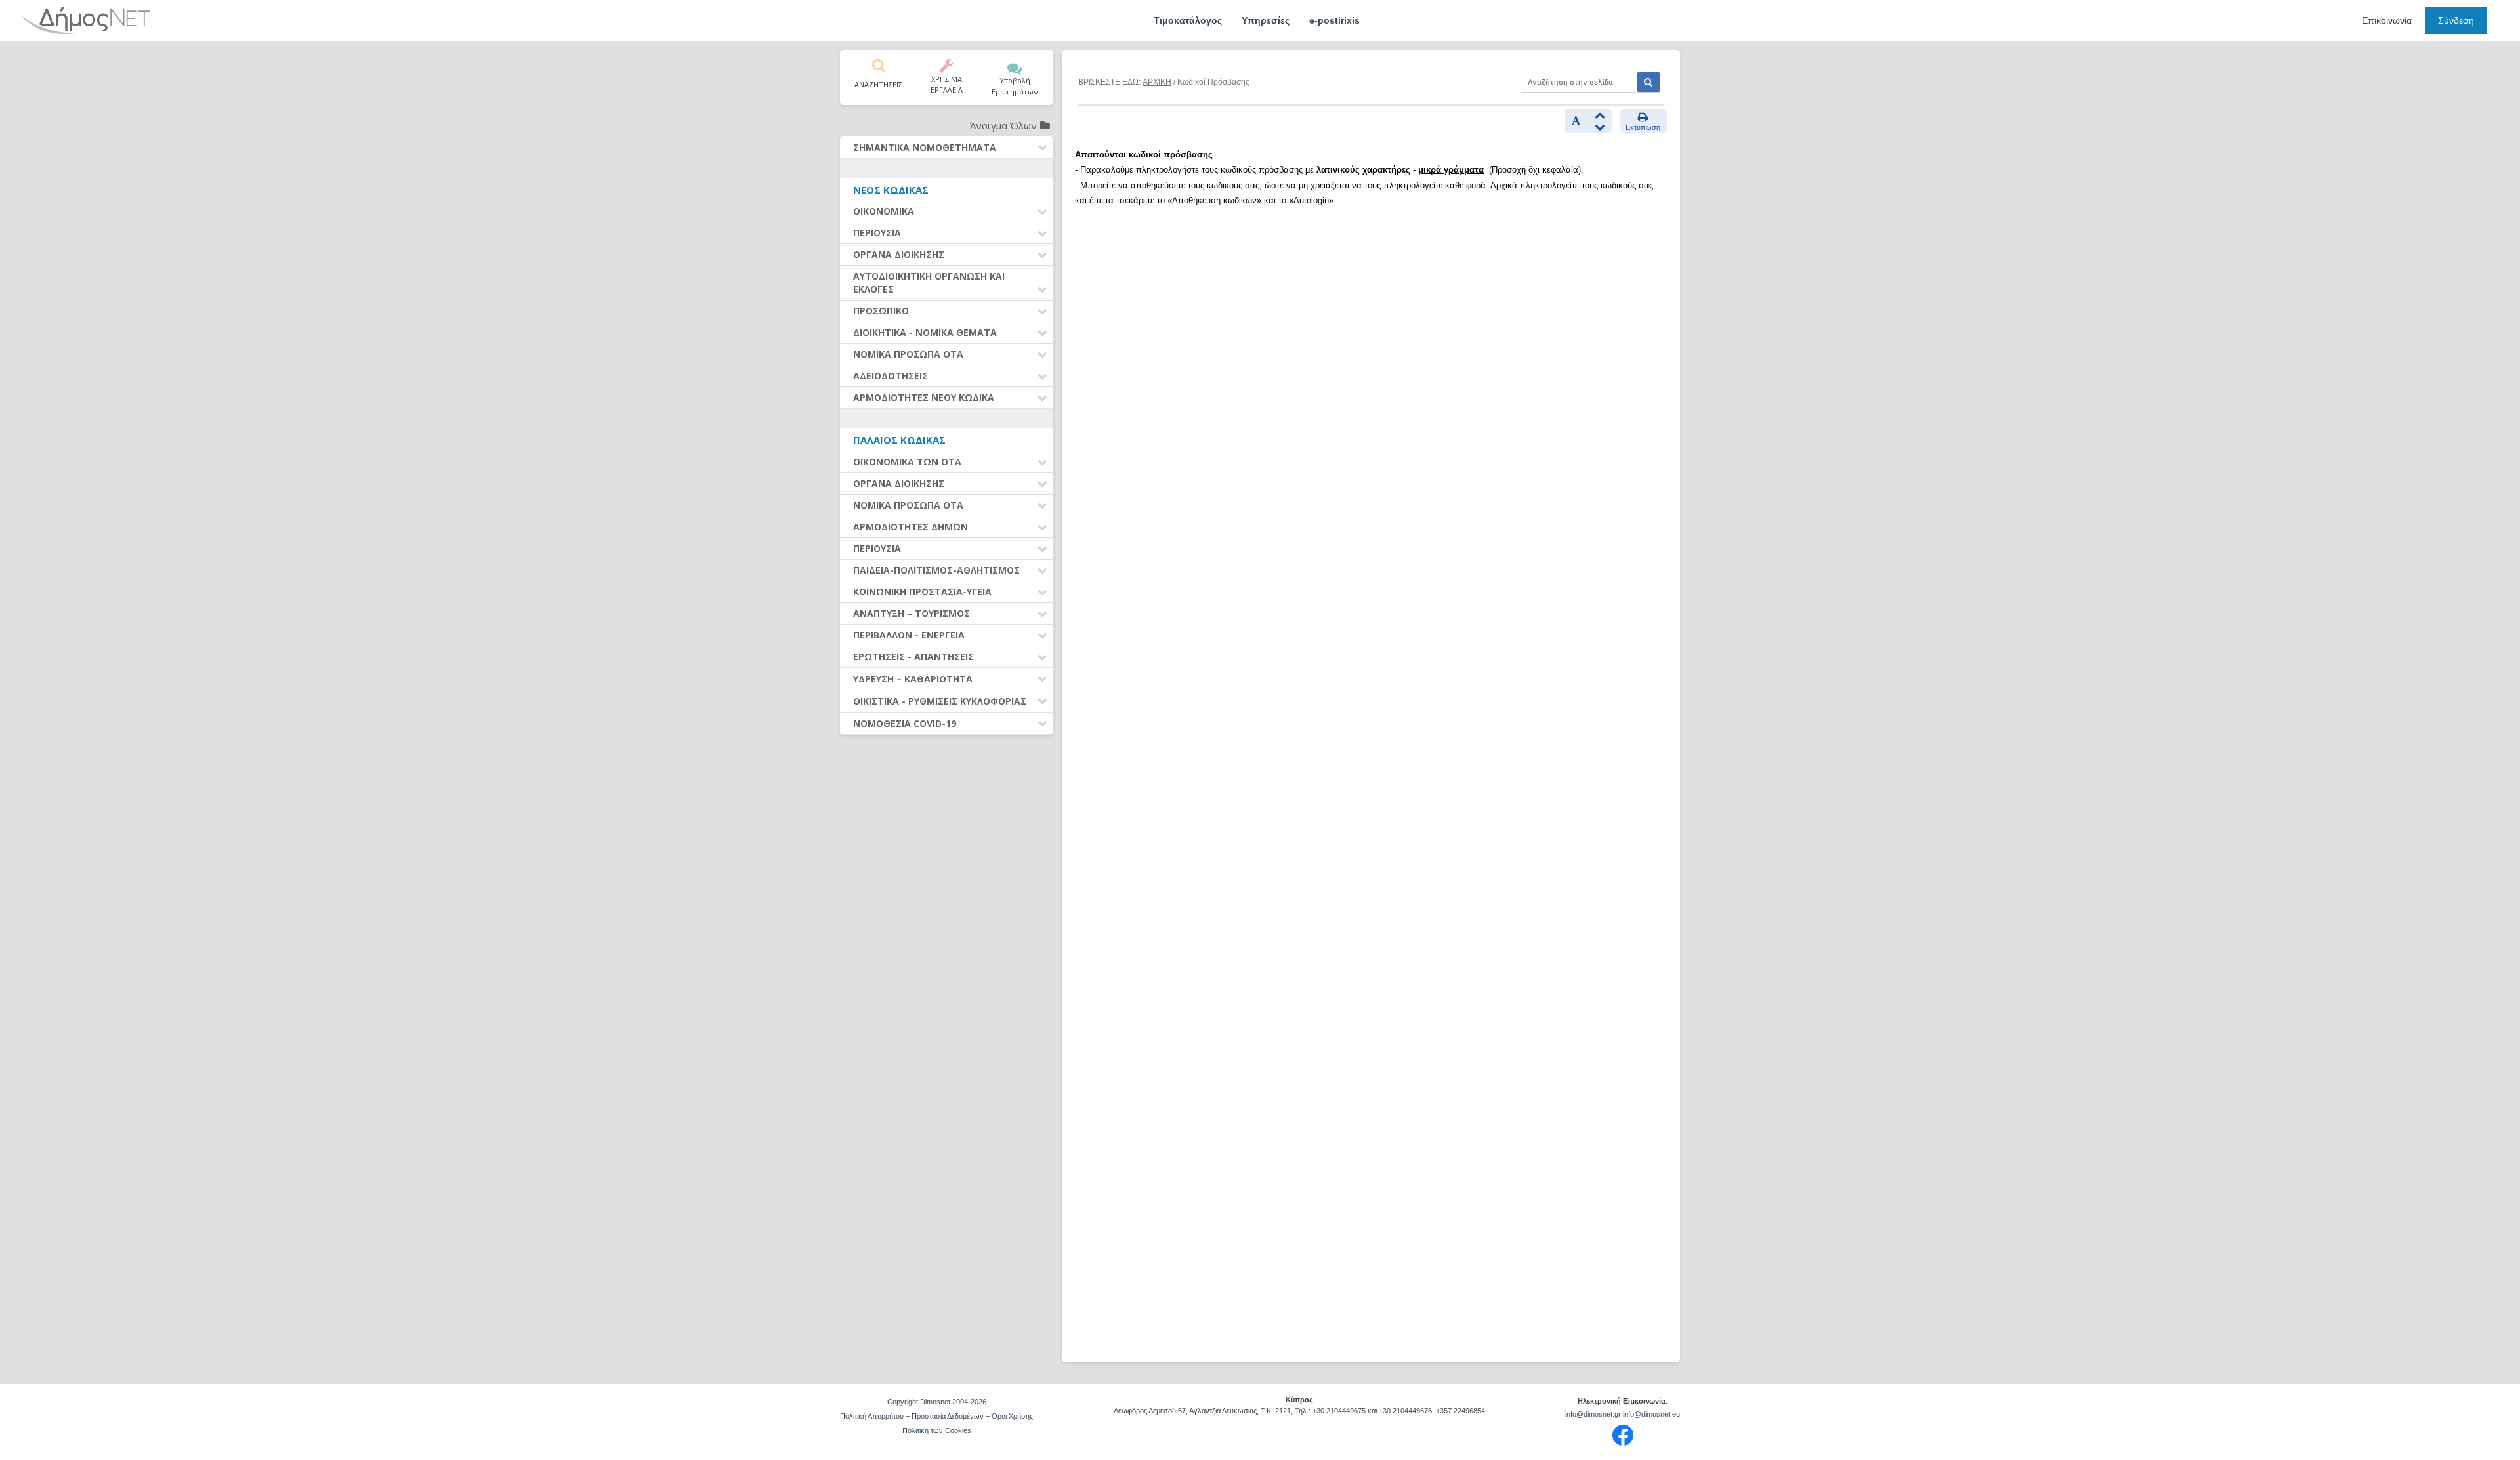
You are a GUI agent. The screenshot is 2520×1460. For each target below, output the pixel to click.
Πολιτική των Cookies (937, 1430)
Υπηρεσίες (1266, 20)
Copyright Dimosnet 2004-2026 (937, 1402)
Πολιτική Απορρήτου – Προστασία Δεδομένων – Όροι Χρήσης (936, 1416)
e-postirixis (1334, 20)
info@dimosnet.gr (1593, 1414)
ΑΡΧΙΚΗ (1157, 82)
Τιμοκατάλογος (1188, 20)
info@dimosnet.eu (1651, 1414)
